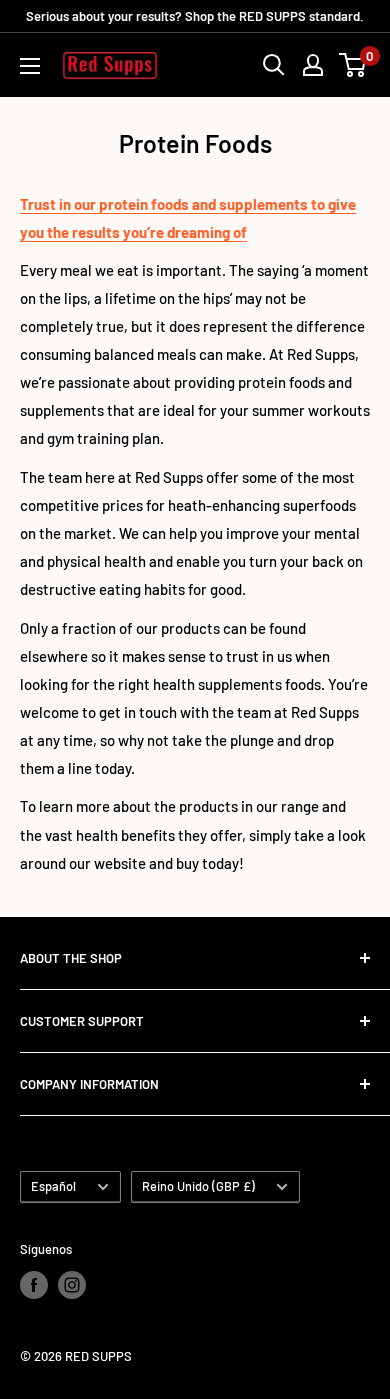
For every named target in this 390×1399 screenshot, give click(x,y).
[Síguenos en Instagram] (72, 1285)
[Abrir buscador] (274, 65)
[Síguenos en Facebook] (34, 1285)
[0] (353, 65)
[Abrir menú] (30, 66)
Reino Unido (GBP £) (198, 1186)
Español (53, 1186)
